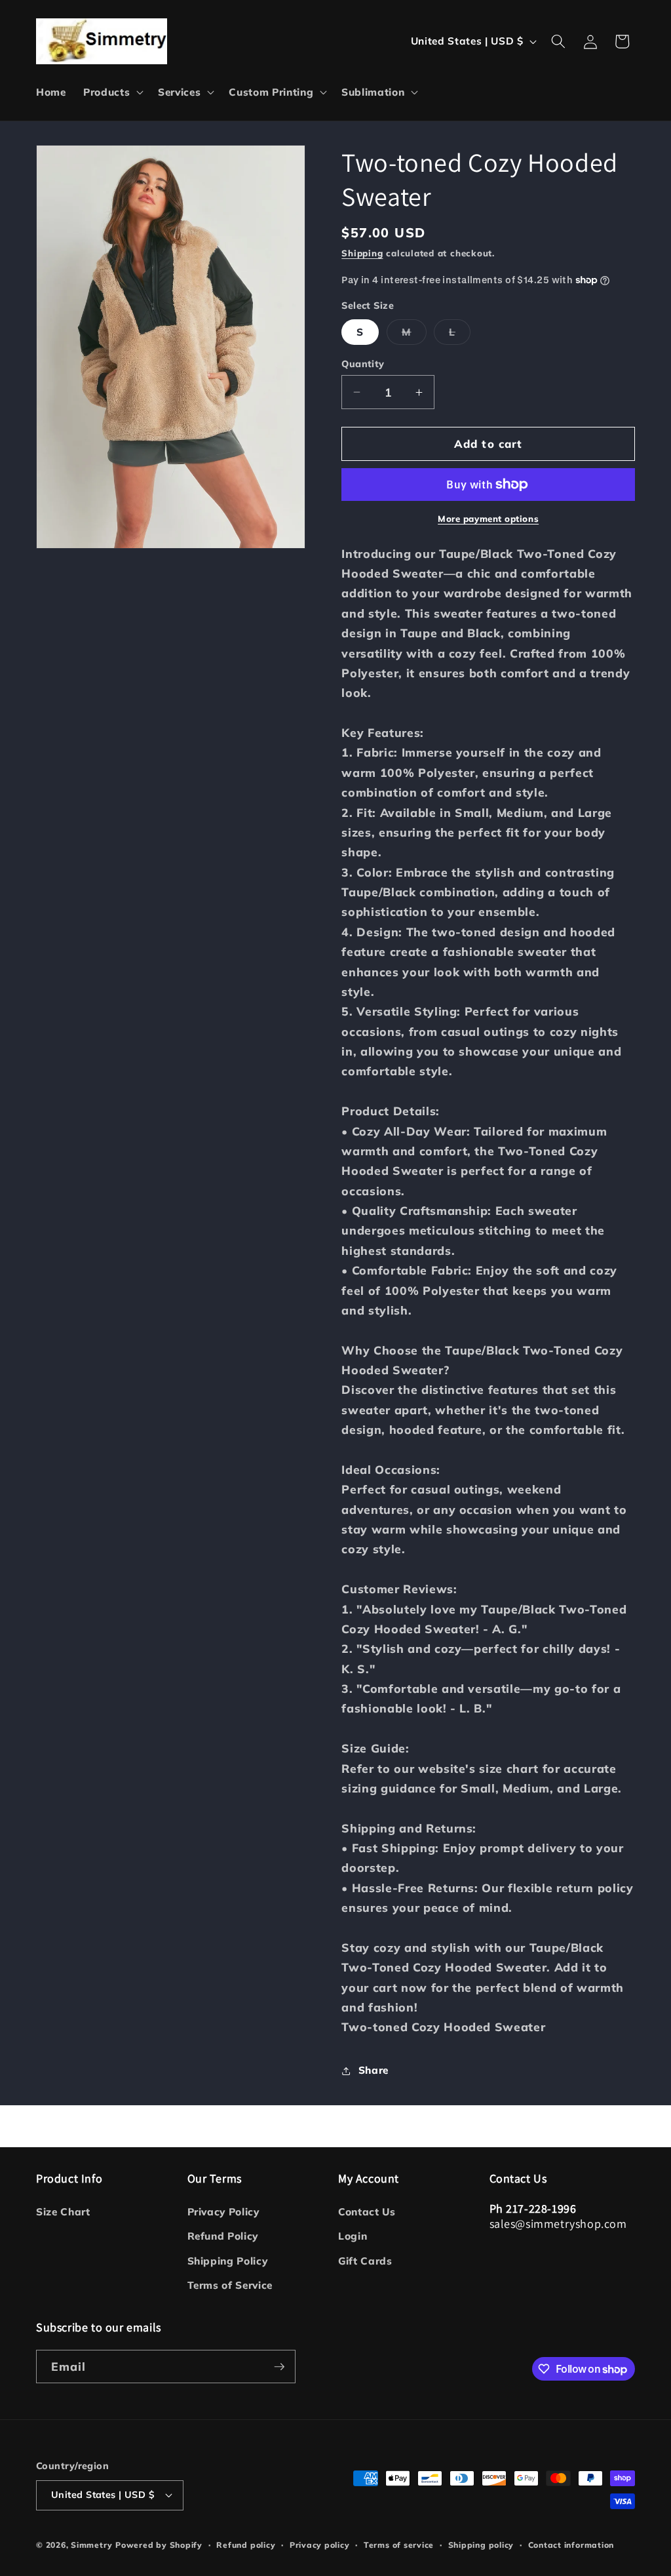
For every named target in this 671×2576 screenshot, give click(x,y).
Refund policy (246, 2545)
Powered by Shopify (159, 2545)
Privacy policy (320, 2545)
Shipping (362, 253)
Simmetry (91, 2545)
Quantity (363, 364)
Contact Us (367, 2212)
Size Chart (63, 2212)
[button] (112, 92)
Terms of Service (230, 2285)
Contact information (571, 2545)
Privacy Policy (223, 2212)
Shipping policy (481, 2545)
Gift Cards (365, 2261)
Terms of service (399, 2545)
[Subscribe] (279, 2367)
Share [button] (374, 2070)
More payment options (488, 519)
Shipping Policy (228, 2261)
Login (353, 2236)
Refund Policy (223, 2236)
